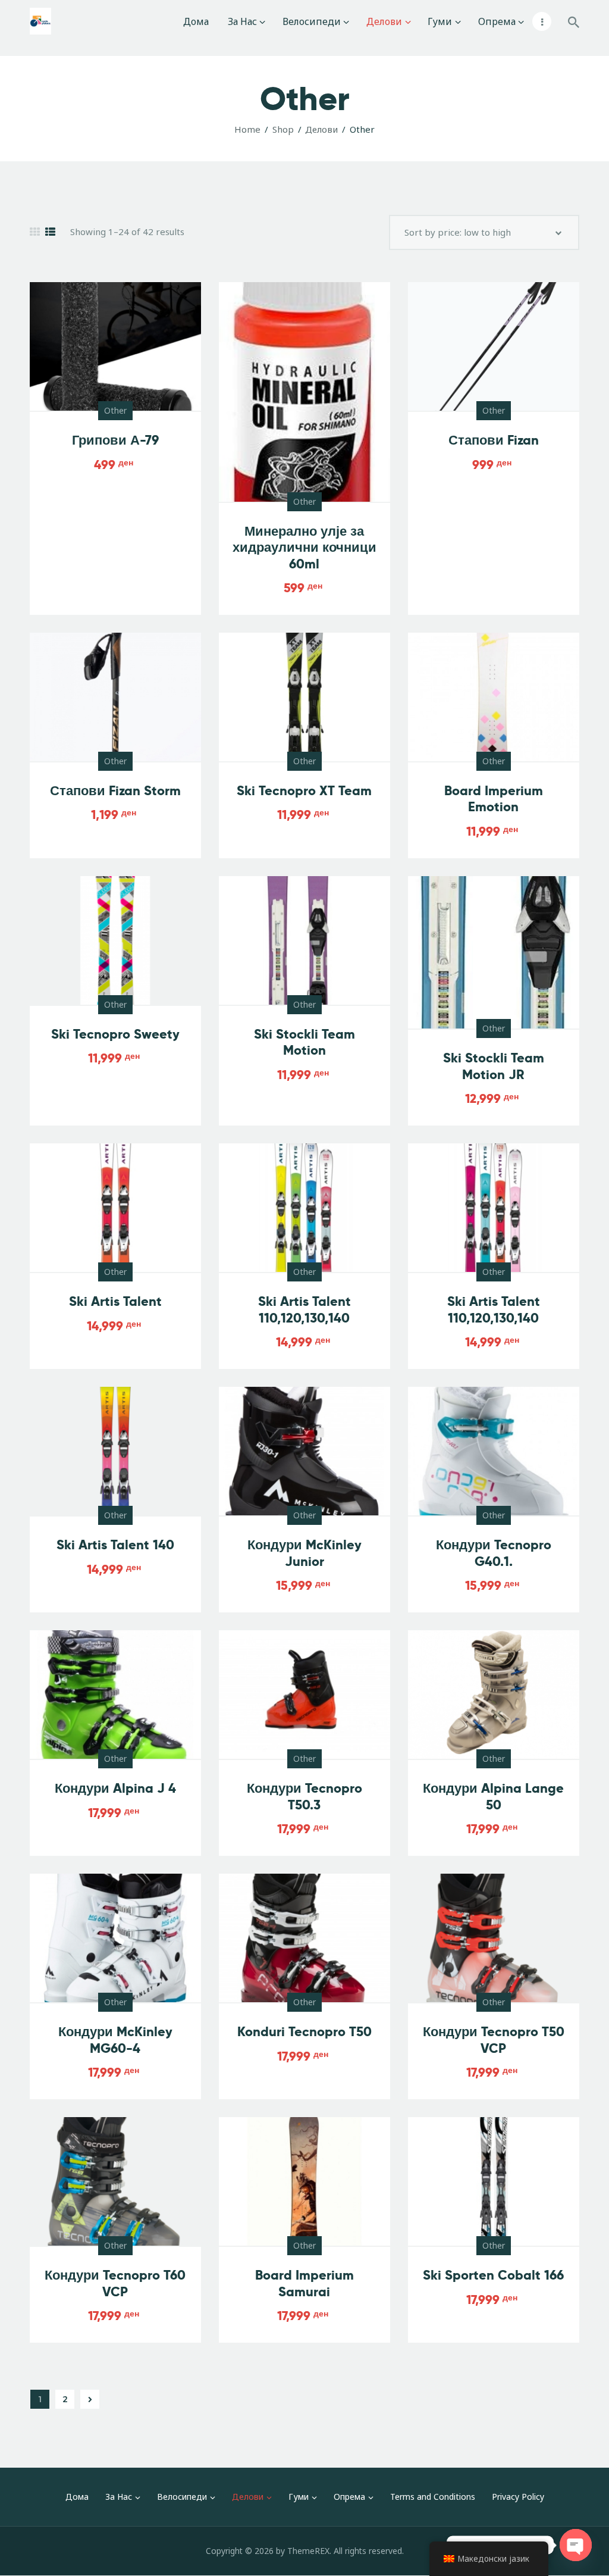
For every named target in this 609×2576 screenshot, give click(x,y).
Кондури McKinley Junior (304, 1553)
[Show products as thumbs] (35, 232)
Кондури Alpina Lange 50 (493, 1797)
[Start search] (574, 23)
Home (247, 129)
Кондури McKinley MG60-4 (115, 2040)
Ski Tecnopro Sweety (115, 1034)
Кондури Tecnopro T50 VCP (494, 2040)
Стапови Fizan (494, 440)
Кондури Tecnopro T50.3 (304, 1797)
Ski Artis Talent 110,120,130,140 (304, 1310)
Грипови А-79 (115, 440)
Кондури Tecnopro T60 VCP (115, 2283)
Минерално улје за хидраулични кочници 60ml (304, 548)
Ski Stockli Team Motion (304, 1042)
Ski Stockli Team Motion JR (494, 1066)
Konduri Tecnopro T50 (304, 2032)
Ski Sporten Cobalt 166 (493, 2275)
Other (115, 410)
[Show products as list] (50, 232)
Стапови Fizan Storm (115, 791)
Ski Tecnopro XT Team (304, 791)
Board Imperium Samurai (304, 2283)
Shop (283, 129)
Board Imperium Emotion (494, 799)
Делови (321, 129)
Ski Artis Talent (115, 1301)
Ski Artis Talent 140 (115, 1545)
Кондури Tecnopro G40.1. (494, 1553)
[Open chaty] (576, 2545)
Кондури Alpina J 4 (115, 1788)
